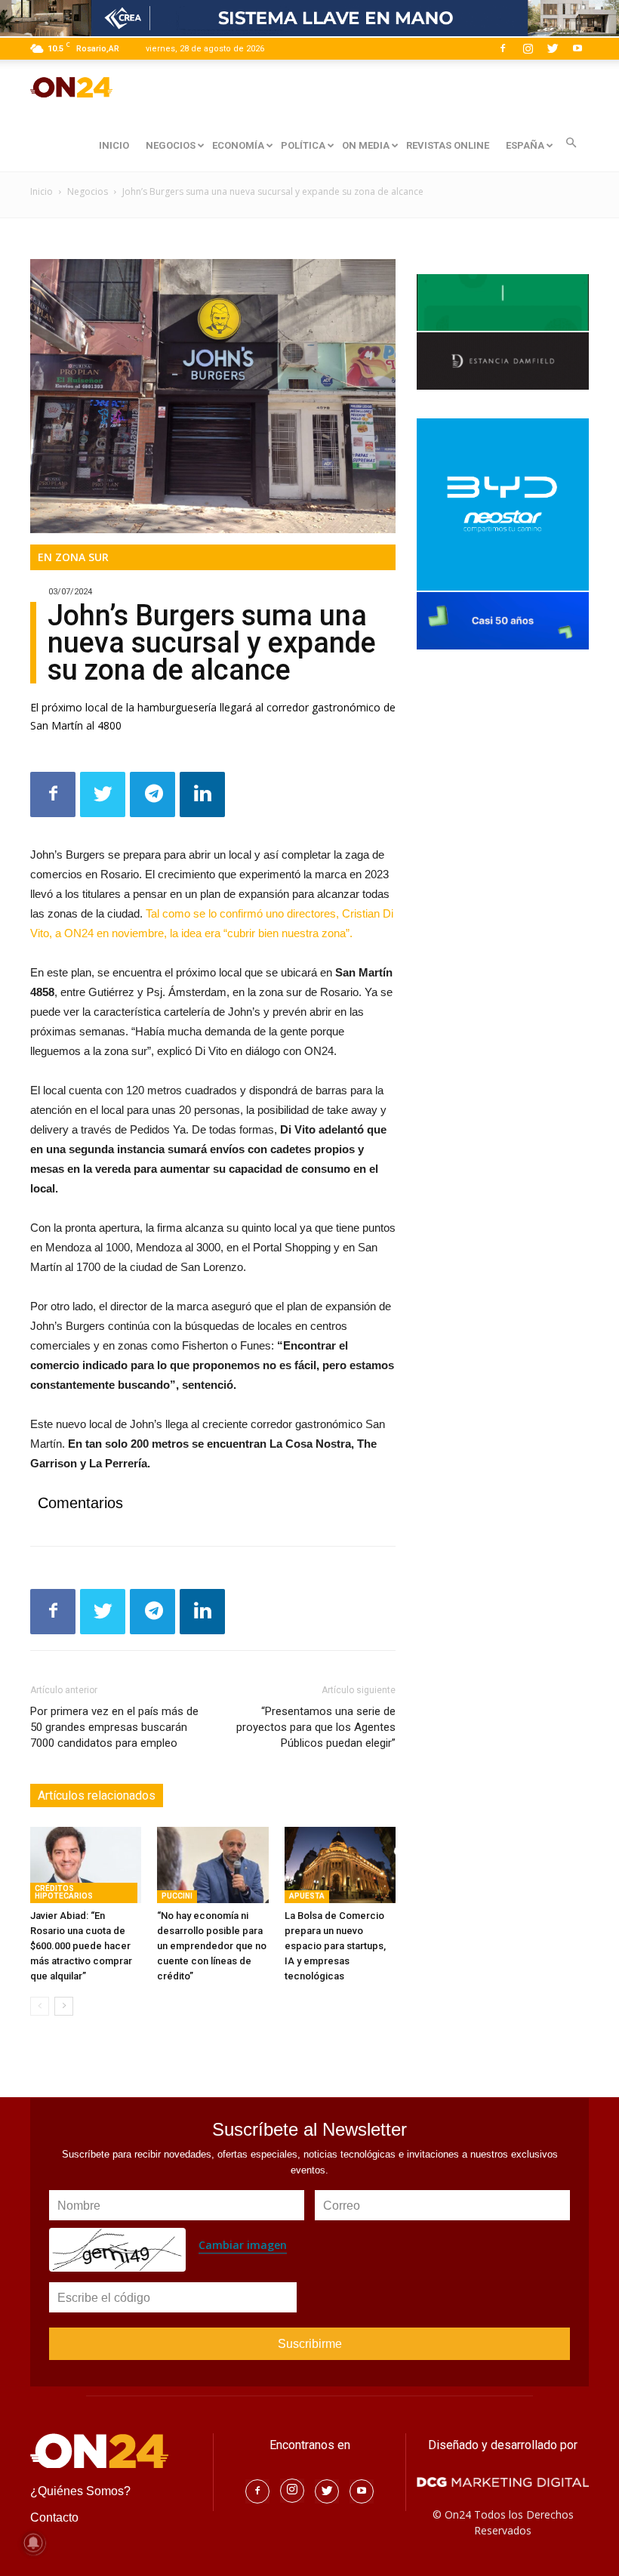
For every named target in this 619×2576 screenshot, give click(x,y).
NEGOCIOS (171, 145)
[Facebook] (503, 48)
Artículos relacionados (97, 1795)
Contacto (54, 2517)
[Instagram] (528, 48)
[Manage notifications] (33, 2543)
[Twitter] (553, 48)
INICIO (114, 145)
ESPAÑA (525, 145)
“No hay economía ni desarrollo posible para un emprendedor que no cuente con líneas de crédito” (212, 1946)
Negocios (88, 191)
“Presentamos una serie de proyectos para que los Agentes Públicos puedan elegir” (316, 1727)
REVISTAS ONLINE (448, 145)
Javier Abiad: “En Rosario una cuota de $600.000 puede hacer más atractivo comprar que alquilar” (81, 1946)
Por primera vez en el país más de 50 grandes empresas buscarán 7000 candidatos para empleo (114, 1727)
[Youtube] (577, 48)
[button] (571, 143)
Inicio (42, 191)
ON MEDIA (366, 145)
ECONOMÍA (238, 145)
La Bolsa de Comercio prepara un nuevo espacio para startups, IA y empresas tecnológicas (335, 1946)
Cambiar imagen (243, 2245)
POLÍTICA (303, 145)
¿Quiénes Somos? (80, 2491)
